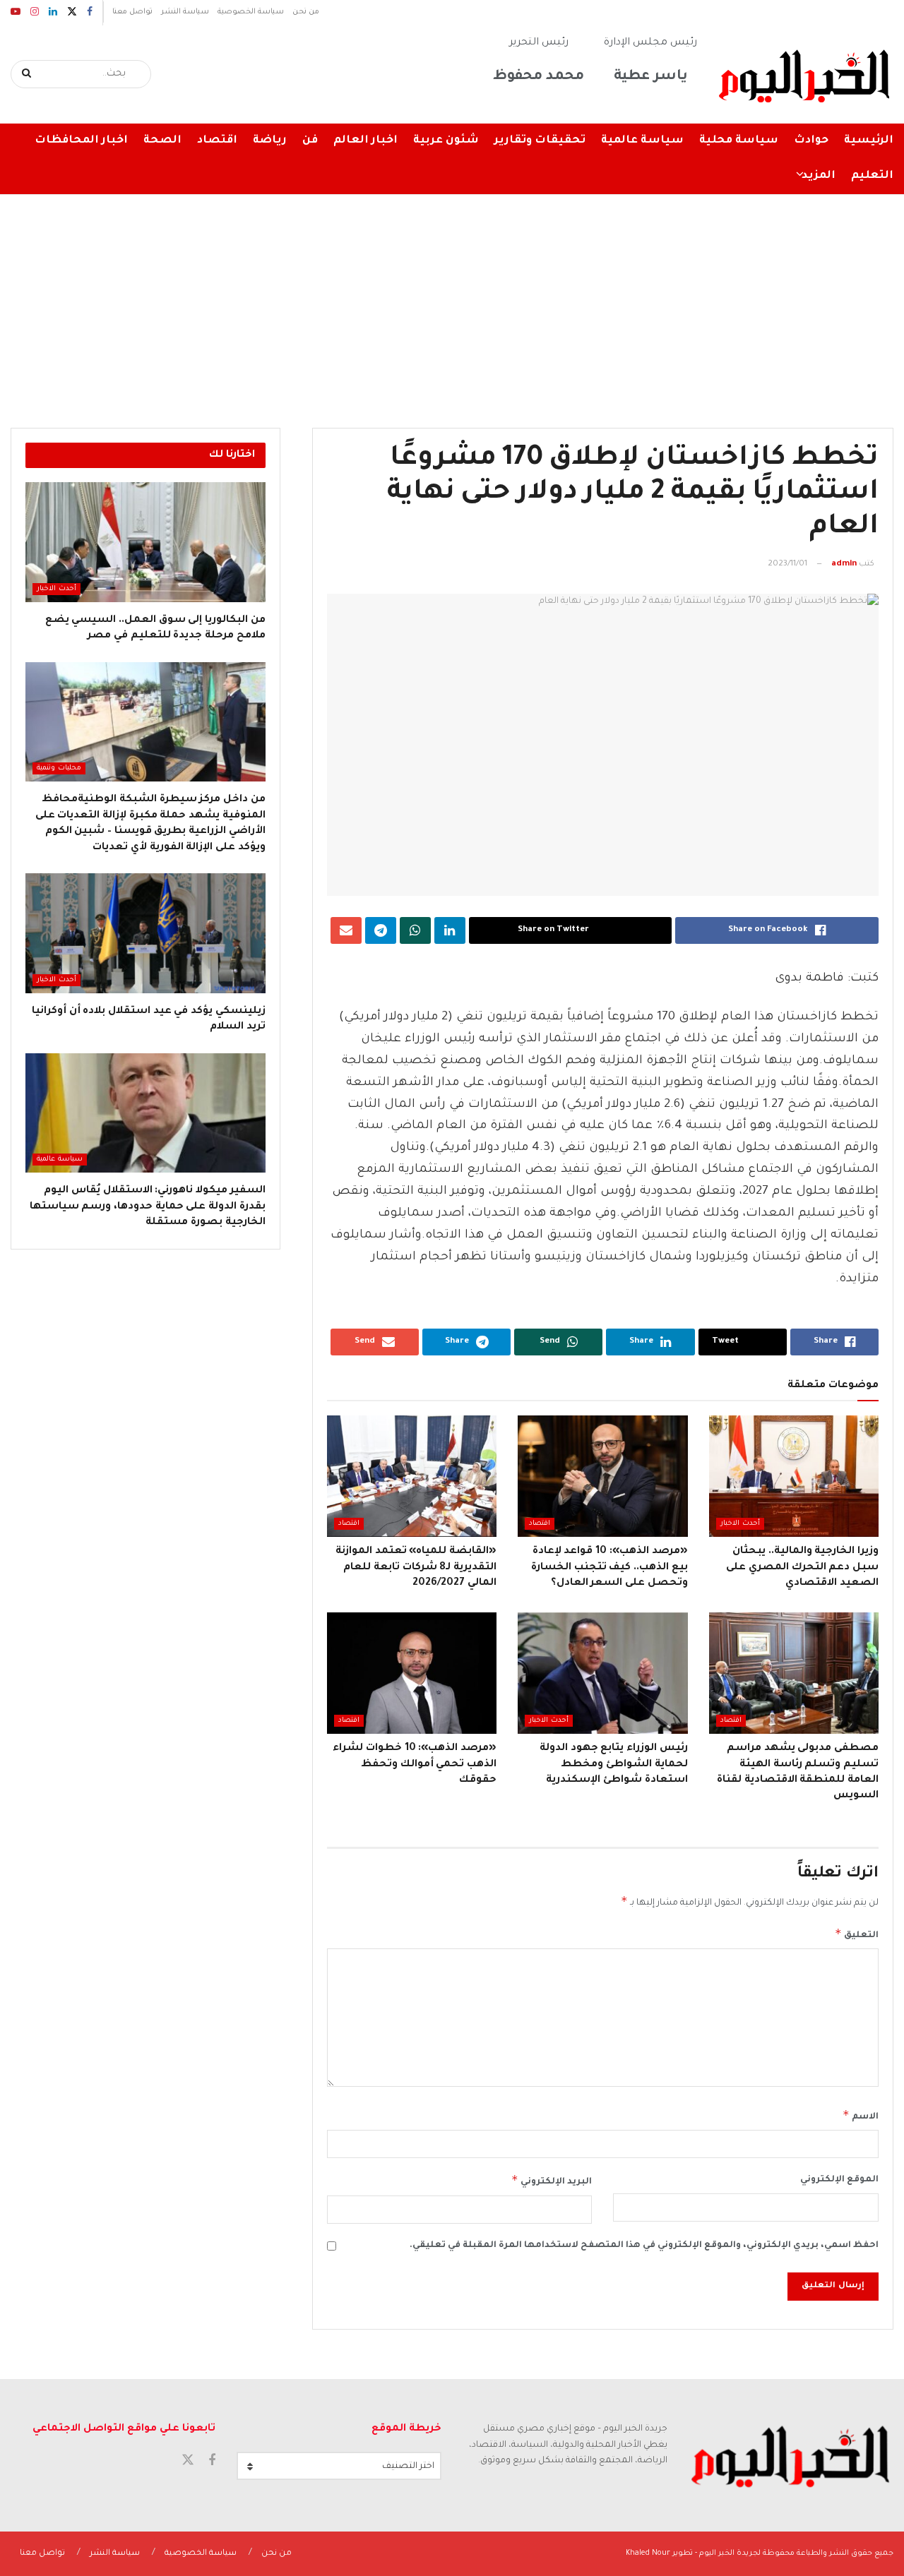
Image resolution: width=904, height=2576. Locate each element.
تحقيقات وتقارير (540, 141)
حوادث (811, 141)
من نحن (306, 12)
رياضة (270, 141)
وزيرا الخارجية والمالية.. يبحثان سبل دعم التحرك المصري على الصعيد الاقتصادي (802, 1568)
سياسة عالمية (642, 141)
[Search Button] (27, 74)
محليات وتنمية (59, 768)
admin (844, 564)
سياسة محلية (739, 141)
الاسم (861, 2115)
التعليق (857, 1934)
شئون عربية (446, 141)
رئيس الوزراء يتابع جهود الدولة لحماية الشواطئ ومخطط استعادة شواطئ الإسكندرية (614, 1765)
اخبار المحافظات (81, 141)
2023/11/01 (787, 564)
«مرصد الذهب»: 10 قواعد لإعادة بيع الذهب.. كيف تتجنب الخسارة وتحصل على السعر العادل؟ (609, 1568)
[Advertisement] (452, 301)
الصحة (162, 141)
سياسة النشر (185, 12)
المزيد (819, 176)
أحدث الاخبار (740, 1524)
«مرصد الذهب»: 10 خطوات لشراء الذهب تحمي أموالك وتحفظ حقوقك (415, 1765)
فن (310, 141)
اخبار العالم (365, 141)
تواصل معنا (132, 12)
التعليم (872, 176)
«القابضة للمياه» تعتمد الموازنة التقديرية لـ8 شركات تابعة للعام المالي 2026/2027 (416, 1568)
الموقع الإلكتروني (839, 2180)
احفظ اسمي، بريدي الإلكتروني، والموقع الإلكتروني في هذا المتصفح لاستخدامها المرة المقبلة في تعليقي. (644, 2246)
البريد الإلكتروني (552, 2180)
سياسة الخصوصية (251, 12)
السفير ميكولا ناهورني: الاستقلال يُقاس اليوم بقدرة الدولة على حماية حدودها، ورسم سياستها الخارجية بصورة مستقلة (148, 1207)
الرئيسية (869, 141)
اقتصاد (217, 141)
